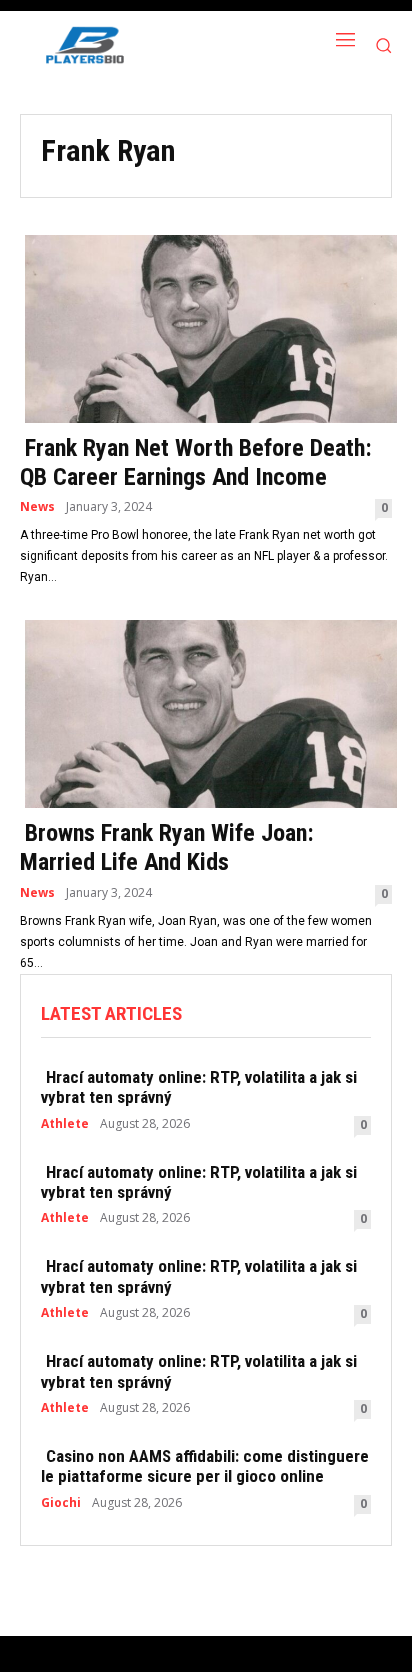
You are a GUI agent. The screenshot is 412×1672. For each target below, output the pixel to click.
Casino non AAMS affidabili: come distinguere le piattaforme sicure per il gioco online (205, 1466)
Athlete (65, 1124)
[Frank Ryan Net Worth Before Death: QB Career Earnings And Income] (206, 327)
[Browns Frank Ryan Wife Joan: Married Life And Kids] (206, 712)
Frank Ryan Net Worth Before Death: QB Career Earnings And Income (196, 462)
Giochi (61, 1503)
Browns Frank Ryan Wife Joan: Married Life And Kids (167, 847)
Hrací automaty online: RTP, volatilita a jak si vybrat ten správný (199, 1087)
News (37, 507)
